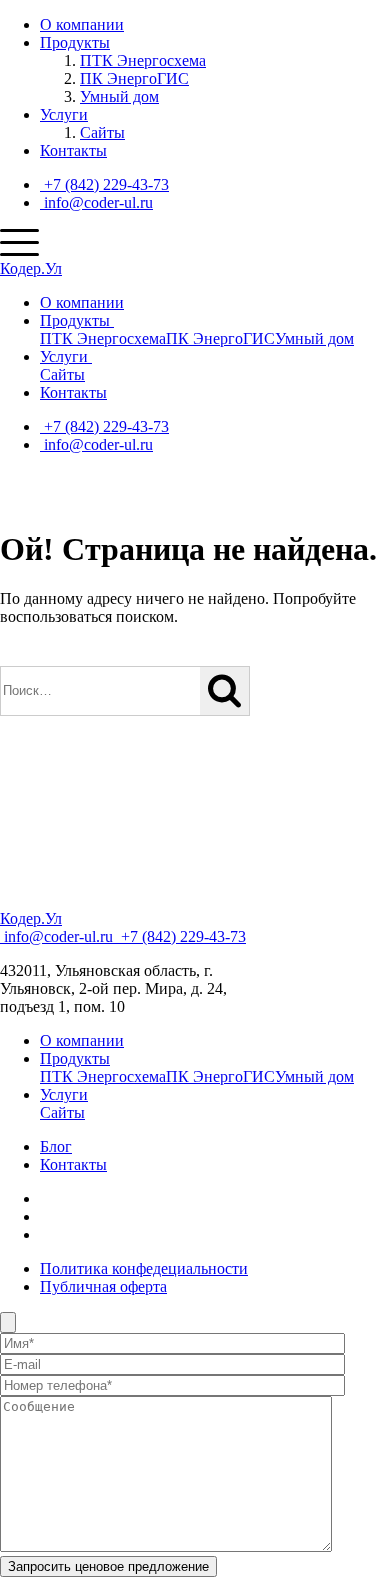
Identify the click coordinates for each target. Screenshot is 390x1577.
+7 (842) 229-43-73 (104, 184)
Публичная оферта (103, 1286)
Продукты (75, 42)
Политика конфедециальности (144, 1268)
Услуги (64, 114)
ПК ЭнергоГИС (134, 78)
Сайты (102, 132)
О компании (82, 24)
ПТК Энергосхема (143, 60)
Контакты (73, 150)
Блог (56, 1146)
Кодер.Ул (31, 268)
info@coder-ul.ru (96, 202)
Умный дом (119, 96)
